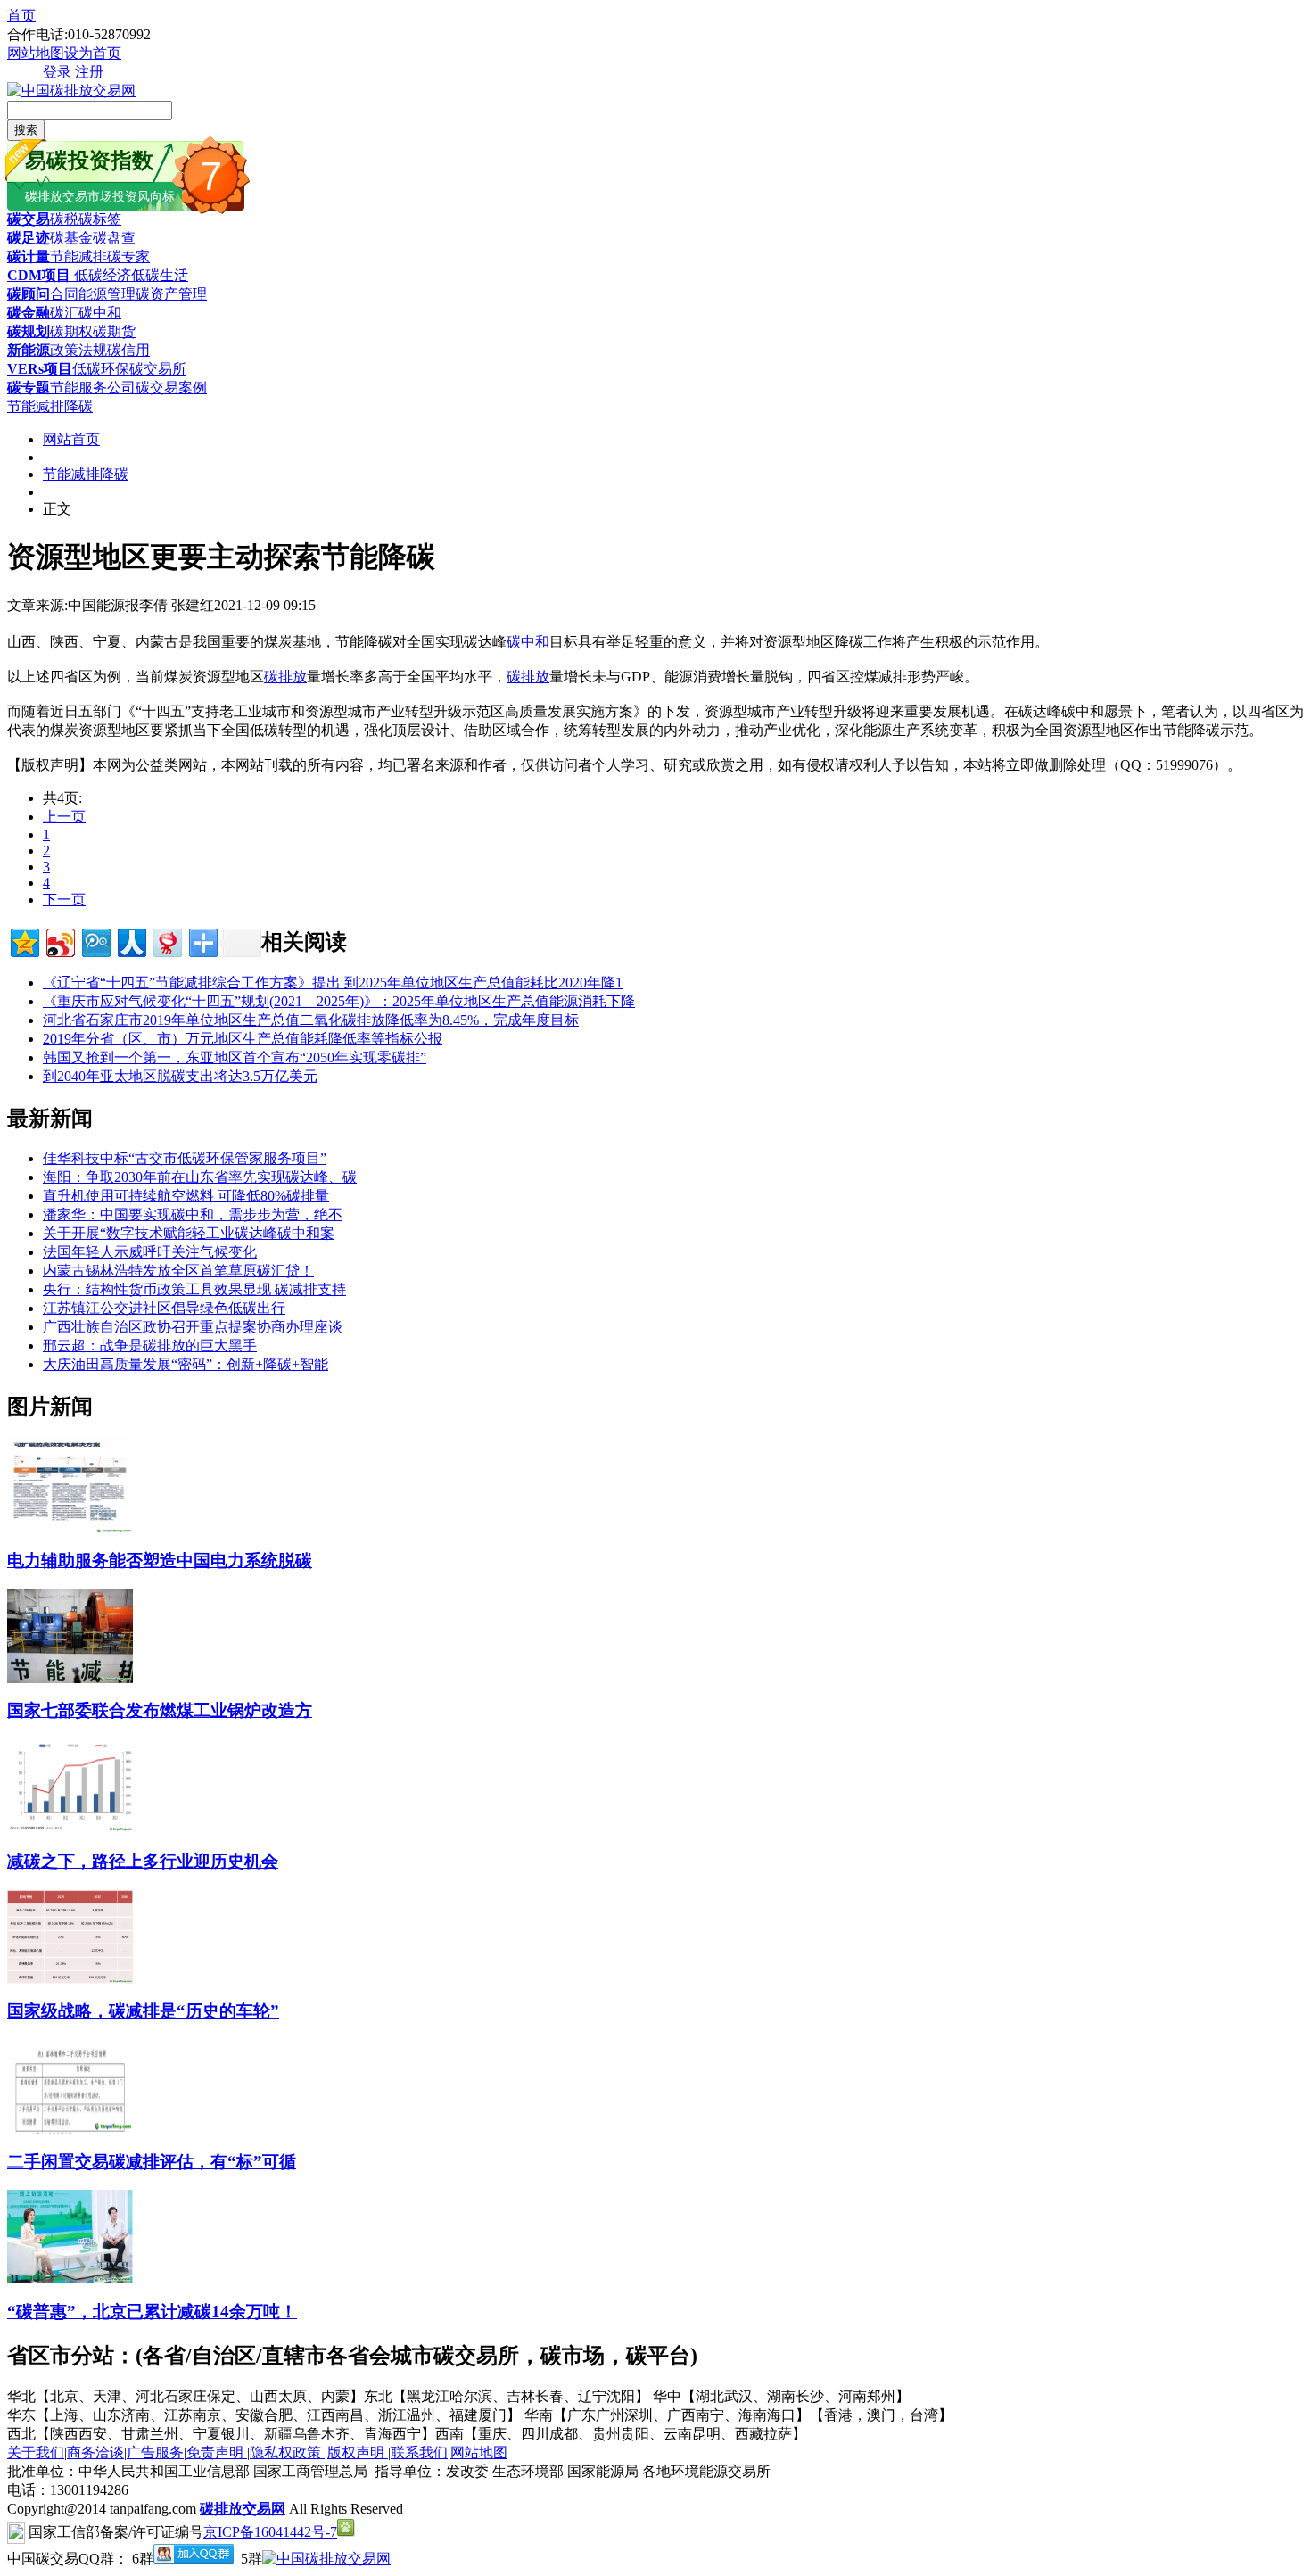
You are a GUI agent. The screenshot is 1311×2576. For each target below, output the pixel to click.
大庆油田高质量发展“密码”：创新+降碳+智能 (186, 1364)
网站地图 (36, 53)
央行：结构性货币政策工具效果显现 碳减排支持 (194, 1289)
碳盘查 (114, 238)
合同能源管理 (93, 294)
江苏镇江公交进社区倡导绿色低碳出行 (164, 1308)
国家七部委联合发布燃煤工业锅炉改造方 (160, 1710)
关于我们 (36, 2452)
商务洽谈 (95, 2452)
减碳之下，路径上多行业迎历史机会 (143, 1861)
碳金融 (29, 313)
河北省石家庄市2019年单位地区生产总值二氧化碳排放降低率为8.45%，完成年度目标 (311, 1020)
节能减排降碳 (50, 406)
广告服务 (155, 2452)
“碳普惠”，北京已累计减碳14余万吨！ (152, 2312)
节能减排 (78, 256)
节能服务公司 (93, 388)
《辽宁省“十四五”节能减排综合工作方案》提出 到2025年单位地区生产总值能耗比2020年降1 (333, 983)
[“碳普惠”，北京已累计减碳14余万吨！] (70, 2279)
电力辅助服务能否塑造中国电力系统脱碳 (160, 1560)
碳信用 (128, 350)
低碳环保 (101, 369)
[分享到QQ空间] (24, 941)
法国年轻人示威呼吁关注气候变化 (150, 1252)
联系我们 (419, 2452)
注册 (89, 72)
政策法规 (78, 350)
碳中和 (100, 313)
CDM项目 (39, 275)
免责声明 (217, 2452)
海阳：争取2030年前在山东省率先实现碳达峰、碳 (200, 1177)
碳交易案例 (171, 388)
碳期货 (114, 331)
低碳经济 (101, 275)
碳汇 (64, 313)
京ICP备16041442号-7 (270, 2532)
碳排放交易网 (243, 2509)
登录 (57, 72)
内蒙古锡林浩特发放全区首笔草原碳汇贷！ (178, 1271)
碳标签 (100, 219)
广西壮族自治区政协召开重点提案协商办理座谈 (193, 1327)
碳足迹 (29, 238)
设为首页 (93, 53)
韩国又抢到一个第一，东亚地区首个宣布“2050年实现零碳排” (235, 1057)
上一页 (64, 817)
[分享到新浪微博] (59, 941)
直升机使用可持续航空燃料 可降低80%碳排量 (186, 1196)
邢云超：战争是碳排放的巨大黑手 (150, 1346)
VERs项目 (40, 369)
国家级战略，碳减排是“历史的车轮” (143, 2011)
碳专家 (128, 256)
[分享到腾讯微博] (95, 941)
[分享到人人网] (131, 941)
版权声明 (358, 2452)
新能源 (29, 350)
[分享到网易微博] (166, 941)
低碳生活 (160, 275)
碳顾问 (29, 294)
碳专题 (29, 388)
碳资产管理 (171, 294)
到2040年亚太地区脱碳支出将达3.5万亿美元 (180, 1076)
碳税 (64, 219)
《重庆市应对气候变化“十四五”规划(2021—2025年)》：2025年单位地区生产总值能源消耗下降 (339, 1001)
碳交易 (29, 219)
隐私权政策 (287, 2452)
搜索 (26, 130)
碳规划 (29, 331)
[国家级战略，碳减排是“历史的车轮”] (70, 1979)
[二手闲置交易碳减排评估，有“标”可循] (70, 2129)
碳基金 (71, 238)
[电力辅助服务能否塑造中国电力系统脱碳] (70, 1527)
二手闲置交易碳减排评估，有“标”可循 (152, 2162)
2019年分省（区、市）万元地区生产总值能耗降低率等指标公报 (243, 1039)
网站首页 (71, 439)
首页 (21, 16)
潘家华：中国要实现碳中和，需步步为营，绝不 (193, 1214)
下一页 (64, 900)
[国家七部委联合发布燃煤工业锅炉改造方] (70, 1678)
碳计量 (29, 256)
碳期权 (71, 331)
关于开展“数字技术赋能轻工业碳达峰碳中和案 (189, 1233)
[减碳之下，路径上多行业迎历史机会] (70, 1828)
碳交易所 (158, 369)
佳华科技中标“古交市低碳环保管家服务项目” (185, 1158)
